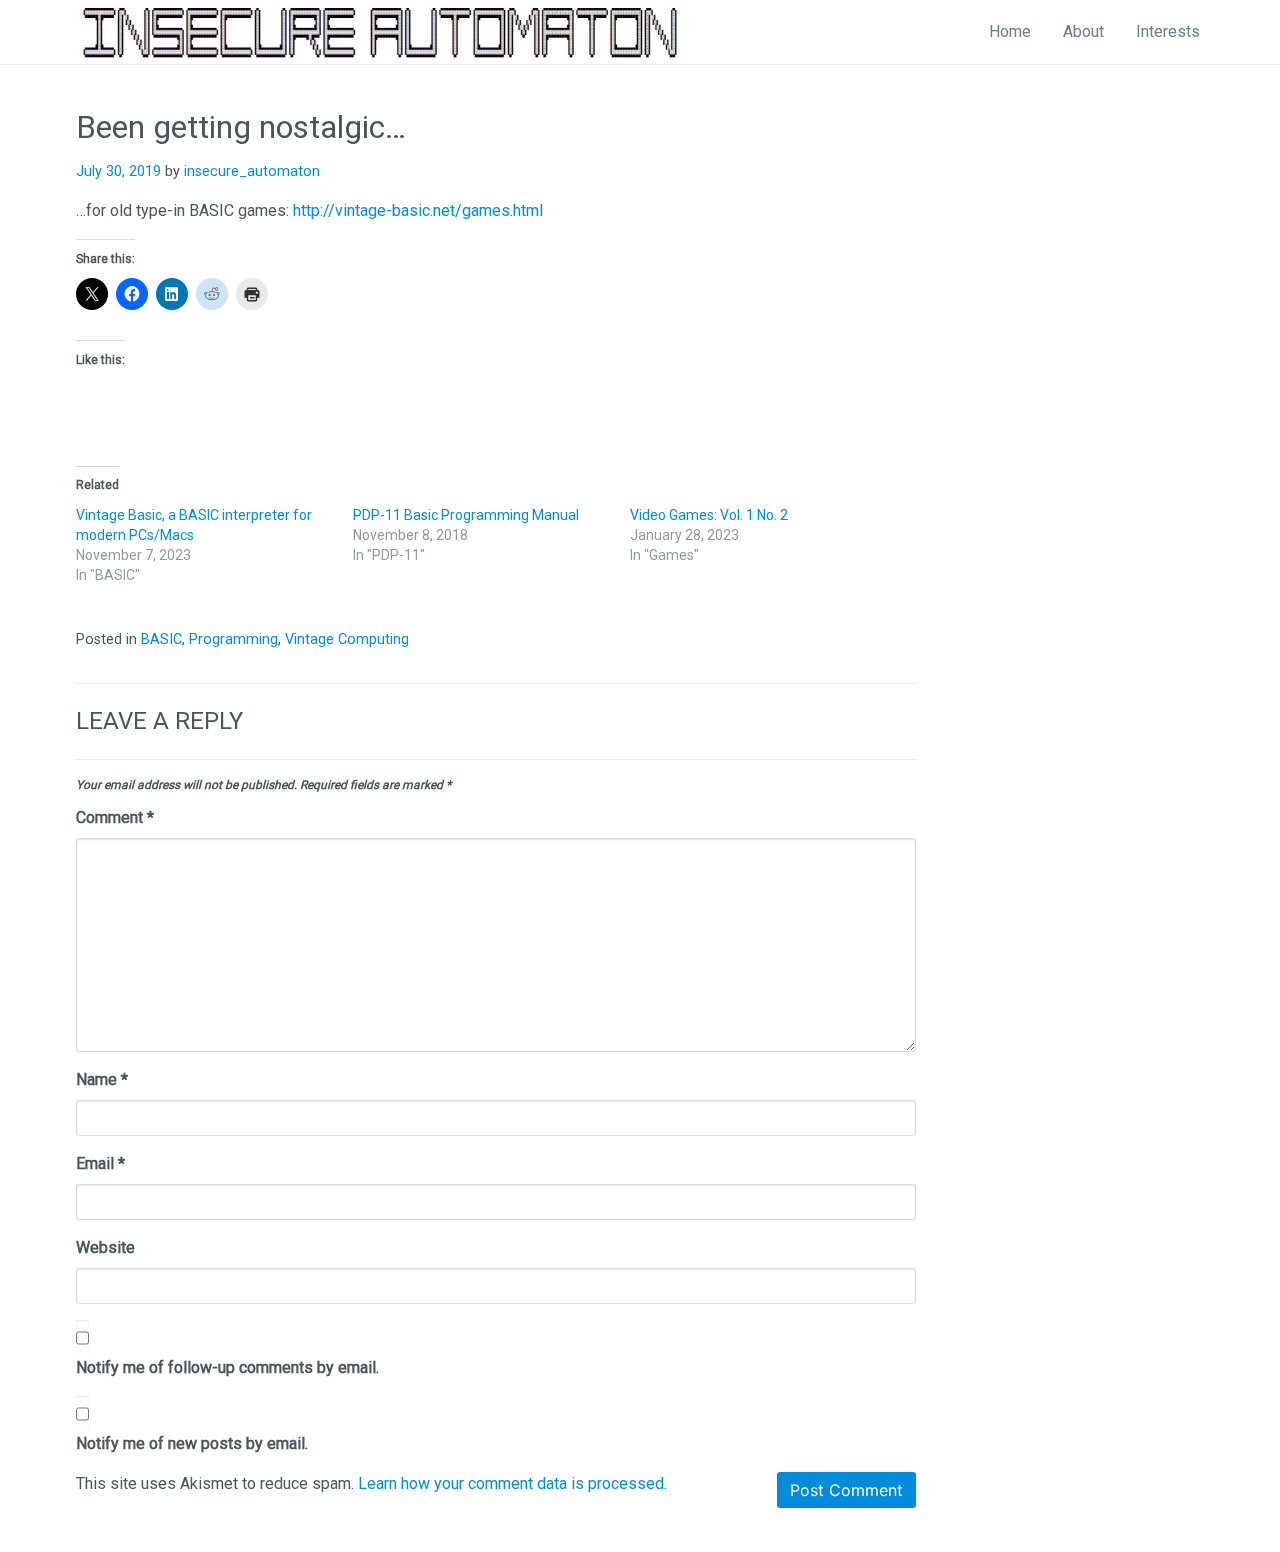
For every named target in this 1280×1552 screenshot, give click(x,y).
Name (102, 1079)
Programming (233, 639)
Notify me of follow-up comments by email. (227, 1367)
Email (100, 1163)
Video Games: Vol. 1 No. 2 (709, 515)
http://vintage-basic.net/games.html (418, 210)
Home (1010, 31)
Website (105, 1247)
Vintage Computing (347, 639)
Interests (1168, 31)
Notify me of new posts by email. (192, 1443)
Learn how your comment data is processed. (512, 1483)
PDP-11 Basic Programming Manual (466, 515)
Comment (115, 817)
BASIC (161, 639)
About (1083, 31)
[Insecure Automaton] (380, 32)
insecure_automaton (252, 171)
